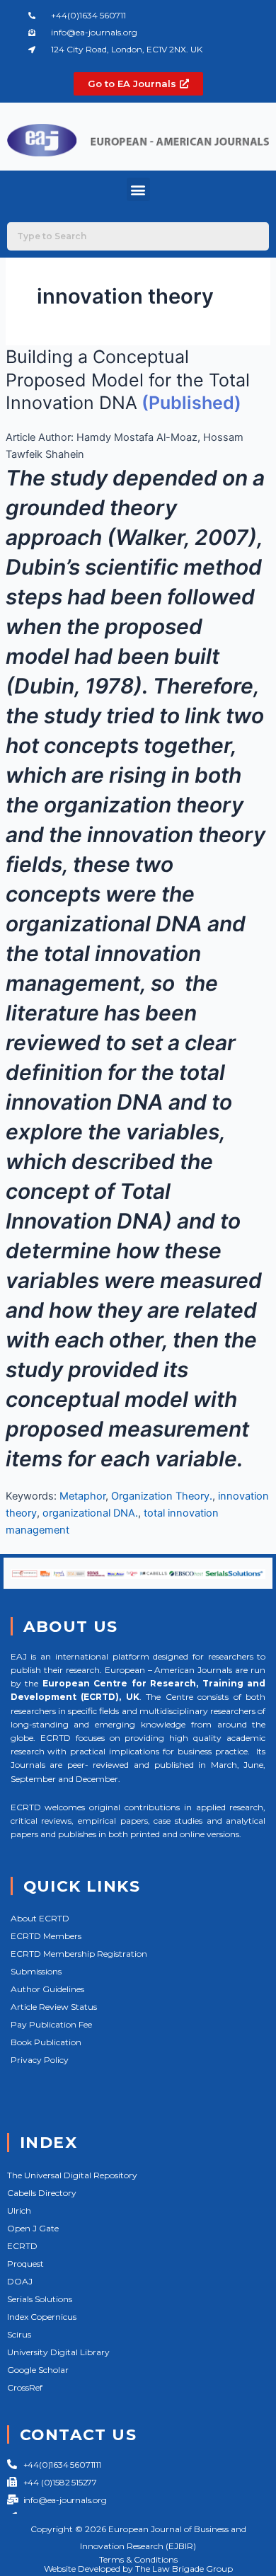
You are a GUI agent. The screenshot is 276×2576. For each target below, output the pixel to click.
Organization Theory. (162, 1496)
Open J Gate (33, 2228)
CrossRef (25, 2387)
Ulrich (19, 2210)
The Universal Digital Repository (72, 2175)
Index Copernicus (42, 2317)
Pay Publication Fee (51, 2024)
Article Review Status (54, 2007)
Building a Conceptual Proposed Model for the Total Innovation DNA (128, 380)
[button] (138, 189)
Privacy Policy (40, 2060)
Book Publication (46, 2042)
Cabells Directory (42, 2193)
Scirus (19, 2334)
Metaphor (82, 1496)
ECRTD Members (46, 1936)
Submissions (36, 1971)
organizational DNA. (90, 1513)
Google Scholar (38, 2370)
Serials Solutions (40, 2299)
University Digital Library (58, 2352)
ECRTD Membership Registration (79, 1954)
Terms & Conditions (138, 2559)
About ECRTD (40, 1918)
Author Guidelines (47, 1989)
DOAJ (20, 2281)
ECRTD (22, 2246)
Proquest (25, 2264)
